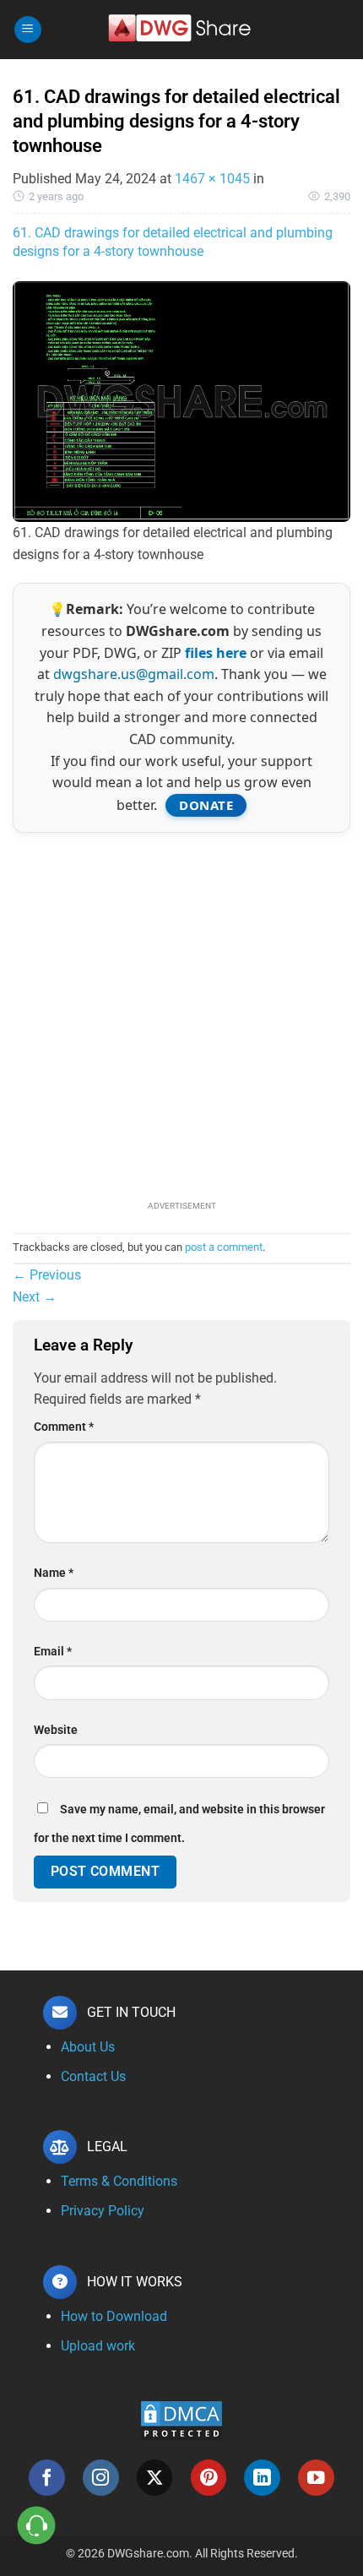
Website (56, 1730)
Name (54, 1573)
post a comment (224, 1247)
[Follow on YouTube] (316, 2478)
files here (216, 653)
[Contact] (37, 2526)
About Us (88, 2047)
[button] (28, 30)
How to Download (114, 2316)
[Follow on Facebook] (47, 2478)
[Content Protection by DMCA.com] (181, 2420)
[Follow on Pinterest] (209, 2478)
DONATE (206, 805)
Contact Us (93, 2076)
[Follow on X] (155, 2478)
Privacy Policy (103, 2211)
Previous (47, 1275)
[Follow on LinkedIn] (262, 2478)
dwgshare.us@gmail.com (134, 674)
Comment (64, 1427)
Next (35, 1297)
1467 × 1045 (212, 179)
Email (53, 1652)
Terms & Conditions (119, 2181)
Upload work (98, 2346)
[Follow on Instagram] (101, 2478)
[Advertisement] (181, 1014)
